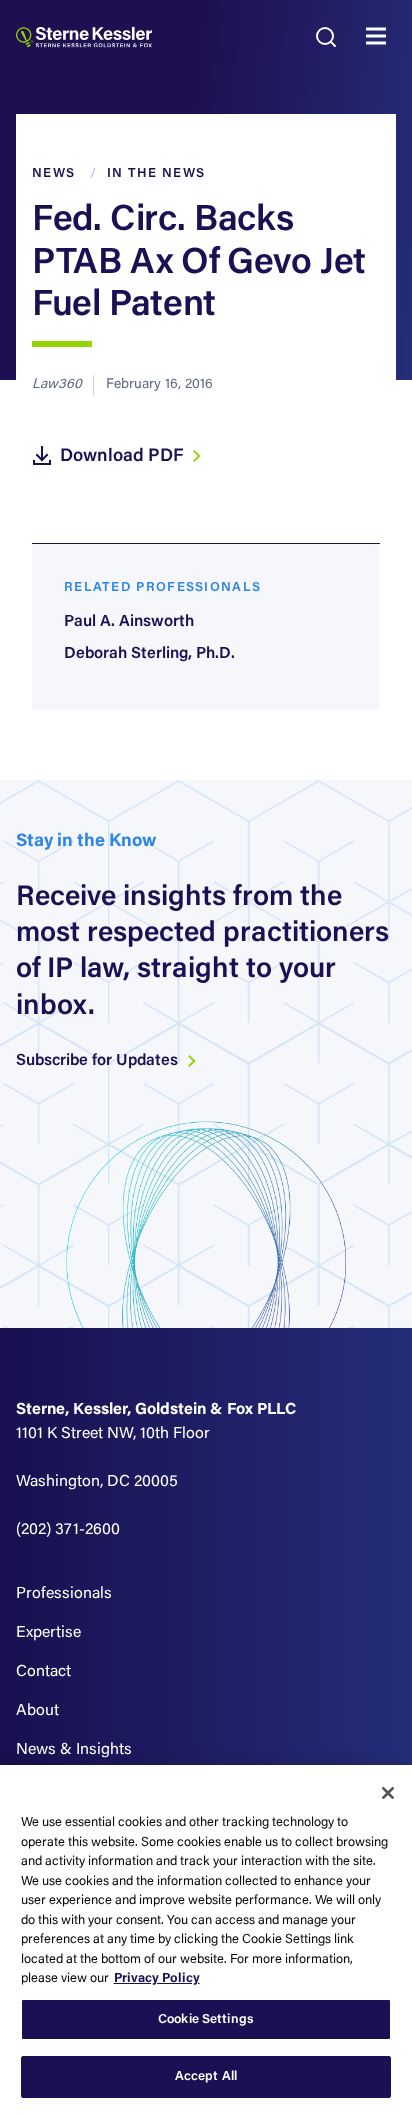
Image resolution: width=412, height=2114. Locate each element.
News (53, 173)
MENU (381, 37)
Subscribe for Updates (99, 1061)
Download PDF (123, 457)
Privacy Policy (157, 1978)
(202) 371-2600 (68, 1530)
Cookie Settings (206, 2019)
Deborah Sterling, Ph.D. (149, 654)
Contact (43, 1672)
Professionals (64, 1594)
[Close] (388, 1793)
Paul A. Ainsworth (129, 622)
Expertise (48, 1633)
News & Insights (74, 1750)
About (37, 1711)
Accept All (206, 2076)
